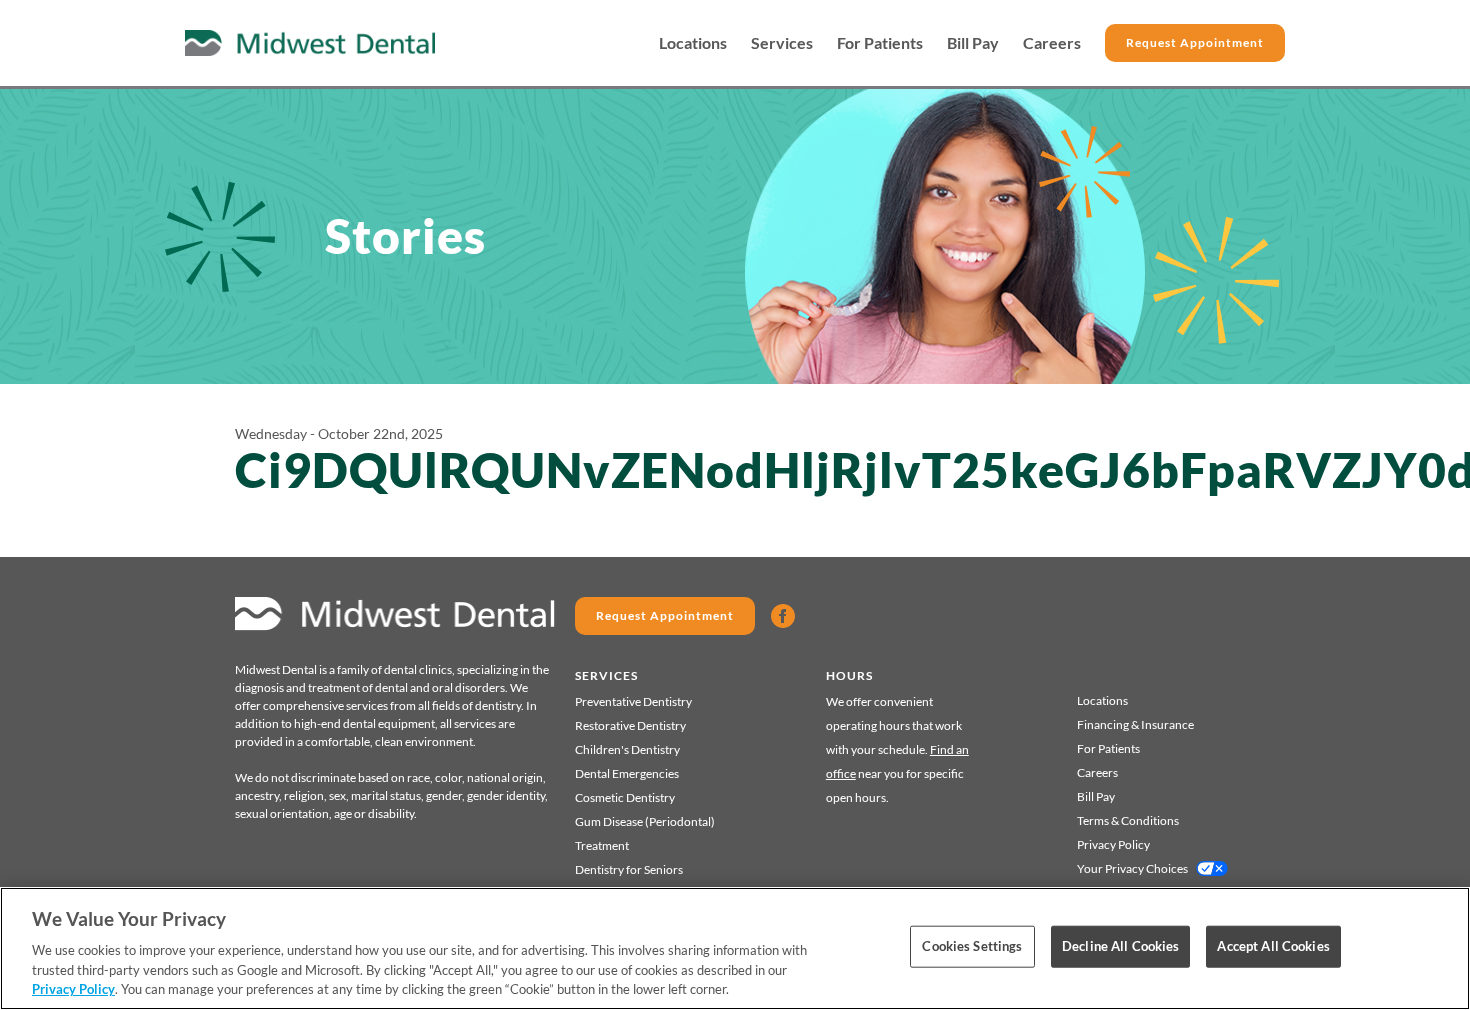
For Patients (880, 43)
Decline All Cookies (1120, 946)
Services (782, 43)
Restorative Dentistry (630, 725)
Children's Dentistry (627, 749)
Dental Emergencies (627, 773)
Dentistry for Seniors (629, 869)
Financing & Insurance (1135, 724)
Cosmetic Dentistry (625, 797)
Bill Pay (973, 43)
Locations (693, 43)
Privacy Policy (1113, 844)
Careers (1052, 43)
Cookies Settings (972, 946)
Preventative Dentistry (633, 701)
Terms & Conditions (1128, 820)
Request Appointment (1195, 42)
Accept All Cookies (1273, 946)
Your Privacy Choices (1132, 868)
